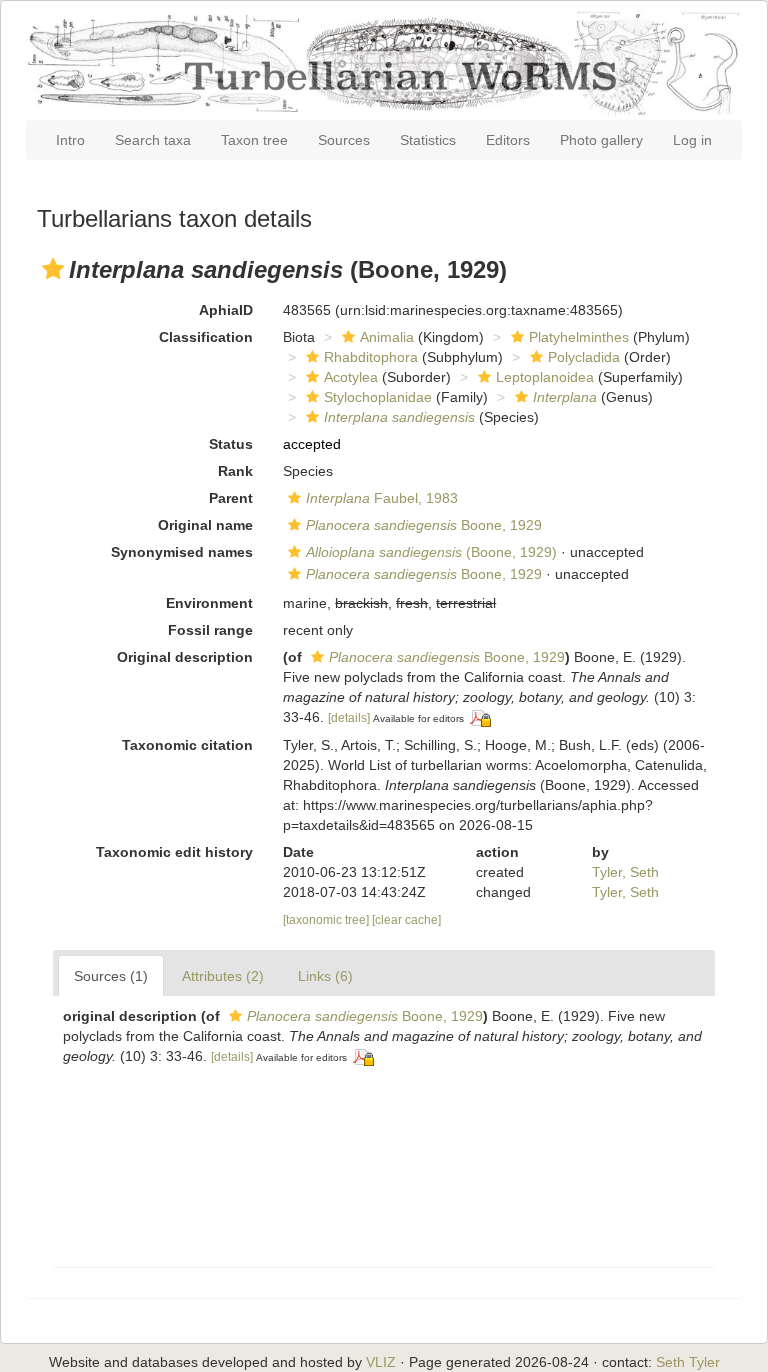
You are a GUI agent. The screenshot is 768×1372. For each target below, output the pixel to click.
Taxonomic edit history (174, 852)
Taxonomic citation (187, 745)
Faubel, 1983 (382, 498)
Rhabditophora (371, 357)
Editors (508, 140)
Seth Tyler (688, 1362)
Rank (235, 471)
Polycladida (584, 357)
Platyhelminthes (579, 337)
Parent (231, 498)
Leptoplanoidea (545, 377)
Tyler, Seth (625, 872)
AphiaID (226, 310)
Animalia (387, 337)
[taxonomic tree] (327, 920)
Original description (185, 657)
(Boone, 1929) (431, 552)
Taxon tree (254, 140)
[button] (53, 269)
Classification (206, 337)
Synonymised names (182, 552)
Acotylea (351, 377)
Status (231, 444)
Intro (70, 140)
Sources (344, 140)
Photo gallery (601, 140)
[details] (349, 718)
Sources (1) (111, 976)
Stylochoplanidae (378, 397)
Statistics (428, 140)
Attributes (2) (223, 976)
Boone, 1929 (424, 525)
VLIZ (381, 1362)
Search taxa (153, 140)
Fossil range (210, 630)
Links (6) (325, 976)
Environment (209, 603)
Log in (692, 140)
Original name (205, 525)
